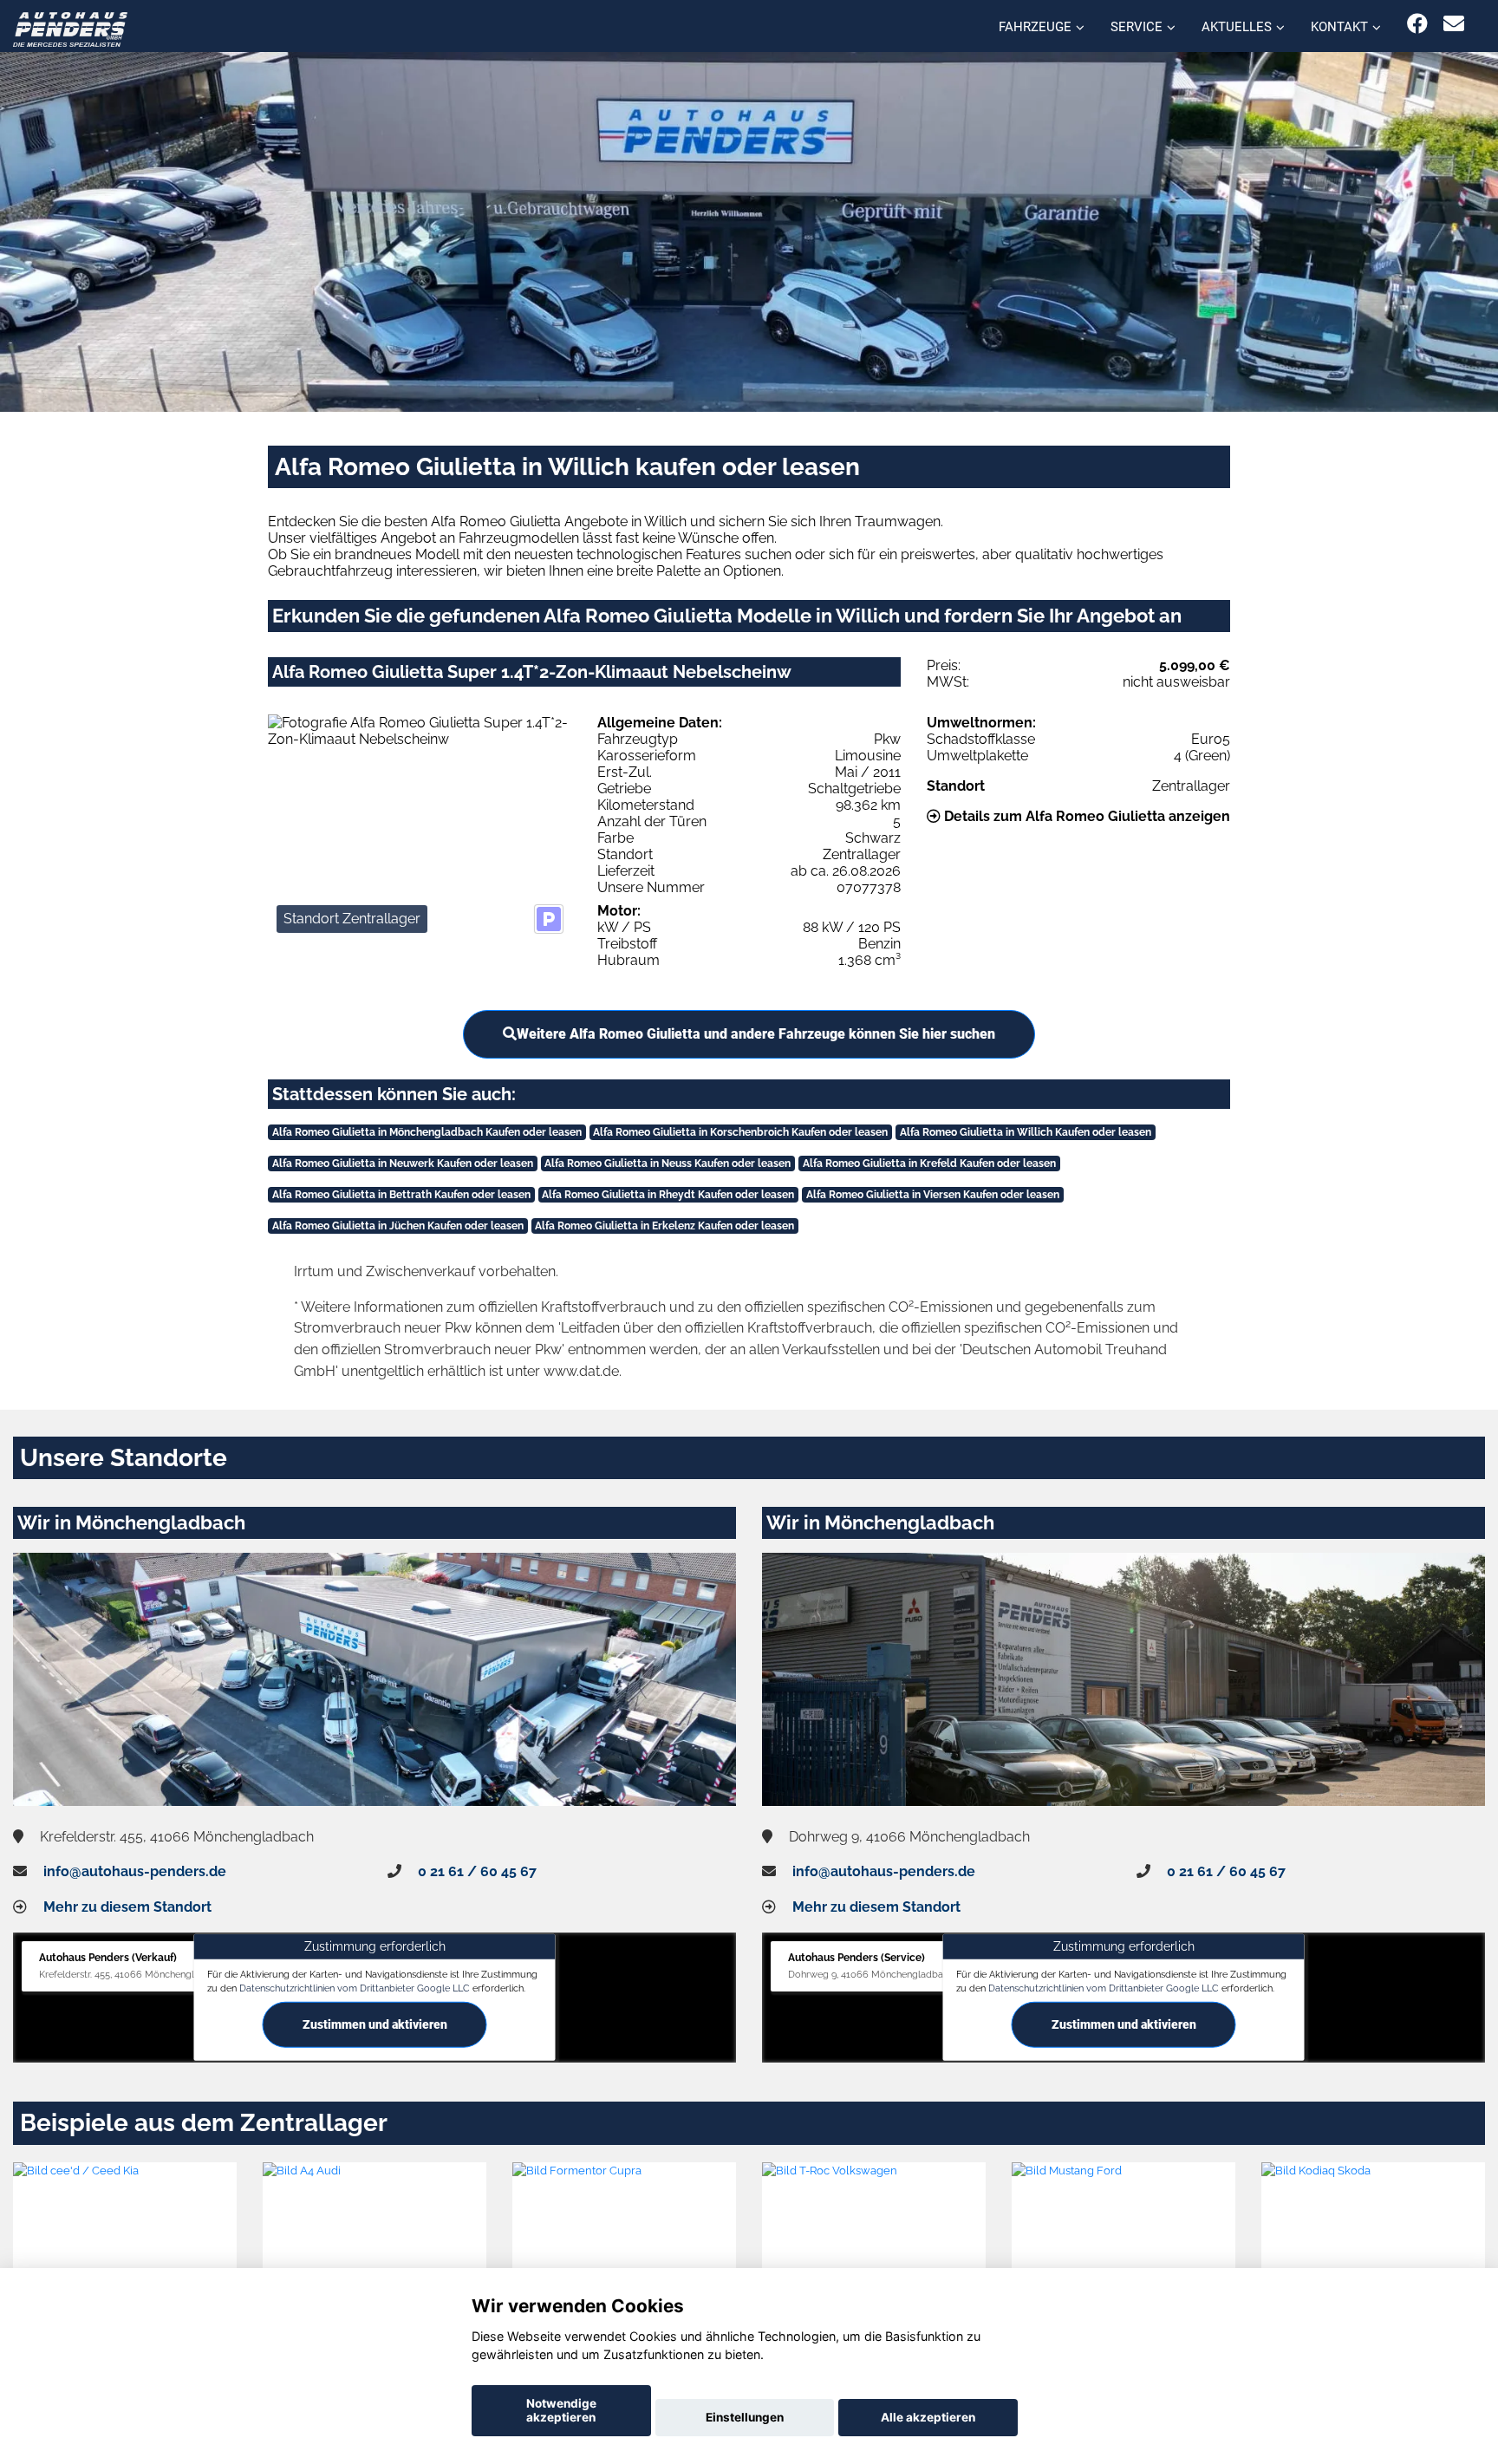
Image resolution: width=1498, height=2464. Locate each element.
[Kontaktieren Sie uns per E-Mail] (1454, 24)
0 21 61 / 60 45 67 (477, 1871)
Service (1137, 27)
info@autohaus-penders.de (135, 1871)
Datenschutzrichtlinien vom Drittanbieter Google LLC (355, 1987)
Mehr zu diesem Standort (127, 1907)
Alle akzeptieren (928, 2417)
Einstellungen (745, 2417)
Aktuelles (1237, 27)
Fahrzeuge (1035, 27)
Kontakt (1339, 27)
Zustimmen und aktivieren (375, 2024)
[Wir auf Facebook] (1417, 24)
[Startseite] (70, 28)
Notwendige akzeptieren (561, 2410)
